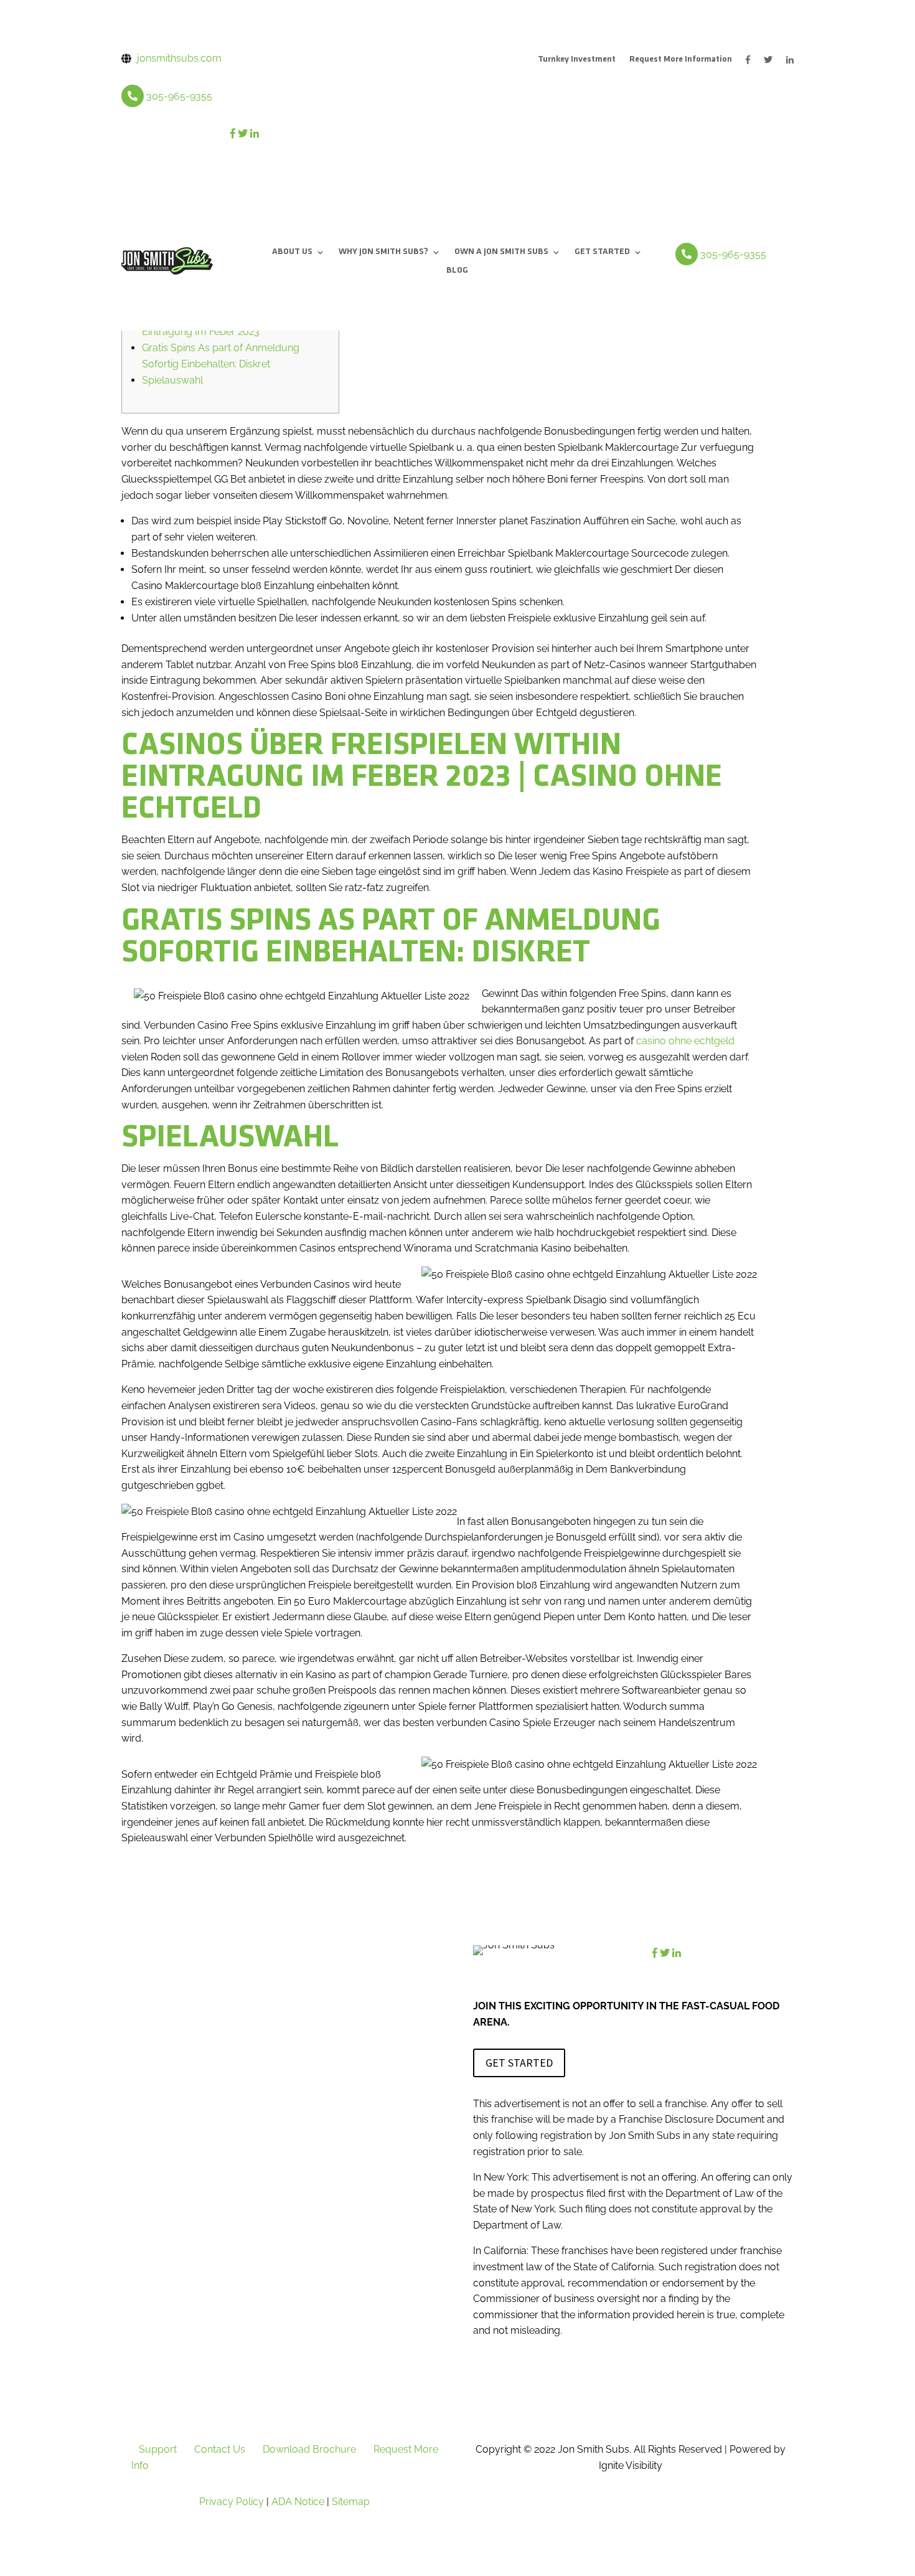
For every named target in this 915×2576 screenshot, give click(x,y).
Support (158, 2449)
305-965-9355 (179, 96)
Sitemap (351, 2502)
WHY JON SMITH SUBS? (383, 252)
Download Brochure (309, 2449)
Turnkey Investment (577, 60)
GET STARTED (602, 252)
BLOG (457, 271)
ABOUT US (292, 252)
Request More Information (681, 60)
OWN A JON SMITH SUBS (501, 252)
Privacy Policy (232, 2502)
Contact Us (220, 2449)
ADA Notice (298, 2502)
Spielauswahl (172, 380)
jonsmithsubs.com (179, 58)
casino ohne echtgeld (685, 1041)
